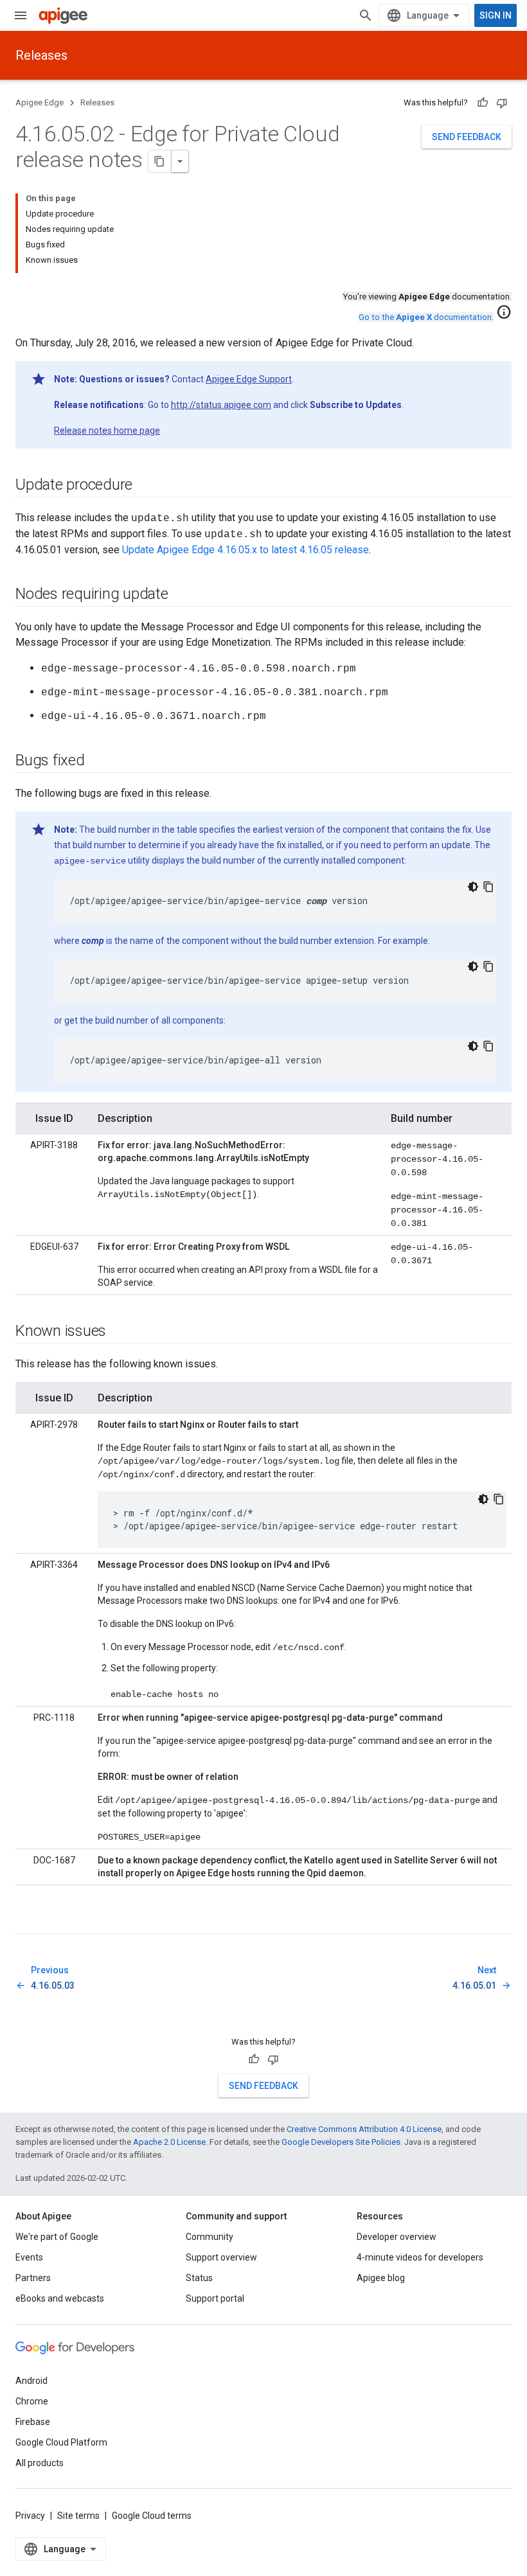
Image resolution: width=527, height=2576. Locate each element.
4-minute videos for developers (420, 2257)
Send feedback (467, 137)
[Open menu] (21, 15)
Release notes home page (107, 431)
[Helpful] (483, 103)
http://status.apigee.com (221, 405)
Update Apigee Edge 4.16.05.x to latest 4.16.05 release (246, 550)
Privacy (30, 2516)
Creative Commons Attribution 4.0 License (364, 2129)
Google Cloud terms (152, 2516)
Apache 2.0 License (169, 2142)
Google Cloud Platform (61, 2442)
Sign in (496, 15)
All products (40, 2463)
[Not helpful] (502, 103)
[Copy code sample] (488, 887)
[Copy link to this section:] (28, 1923)
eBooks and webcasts (60, 2298)
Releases (41, 55)
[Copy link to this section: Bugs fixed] (98, 761)
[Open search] (366, 15)
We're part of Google (57, 2237)
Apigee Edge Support (249, 379)
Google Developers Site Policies (341, 2142)
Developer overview (397, 2237)
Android (31, 2381)
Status (199, 2278)
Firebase (33, 2422)
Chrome (32, 2401)
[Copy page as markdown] (160, 161)
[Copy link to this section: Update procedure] (145, 486)
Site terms (78, 2516)
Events (29, 2257)
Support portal (215, 2298)
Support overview (221, 2257)
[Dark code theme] (473, 887)
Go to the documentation (425, 317)
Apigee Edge (40, 102)
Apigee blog (381, 2278)
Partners (33, 2278)
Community (210, 2237)
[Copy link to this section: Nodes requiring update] (181, 595)
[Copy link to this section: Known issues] (119, 1332)
